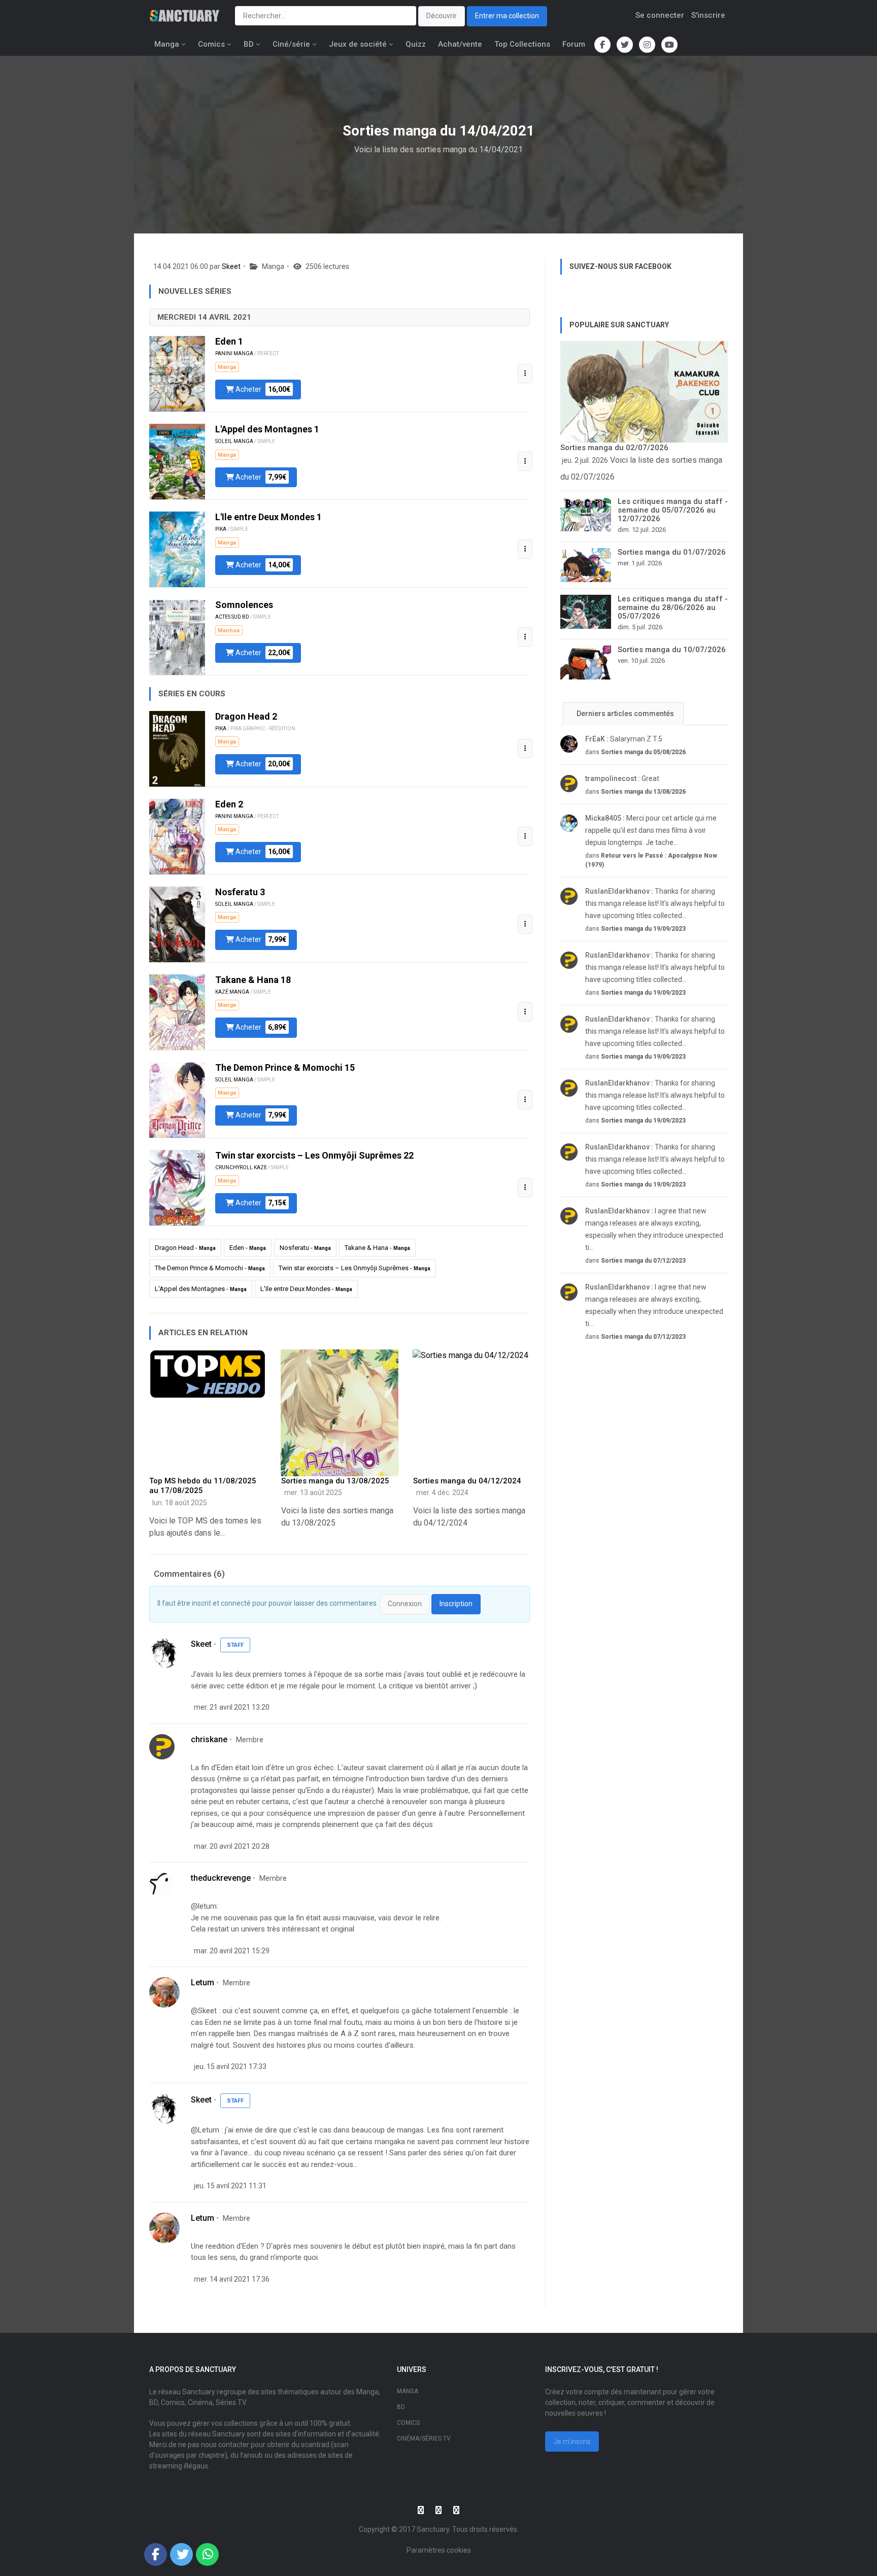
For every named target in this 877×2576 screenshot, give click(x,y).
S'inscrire (708, 15)
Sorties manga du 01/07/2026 (672, 552)
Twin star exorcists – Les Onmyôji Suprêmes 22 (314, 1155)
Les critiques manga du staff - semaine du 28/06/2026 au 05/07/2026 (673, 607)
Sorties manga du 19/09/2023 (643, 929)
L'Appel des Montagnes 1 (267, 429)
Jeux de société (358, 44)
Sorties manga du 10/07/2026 (672, 650)
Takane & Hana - (377, 1248)
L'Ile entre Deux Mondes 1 (268, 517)
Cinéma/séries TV (424, 2438)
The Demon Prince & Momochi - (210, 1268)
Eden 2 (229, 804)
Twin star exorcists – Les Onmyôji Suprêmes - (355, 1268)
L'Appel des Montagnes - (201, 1289)
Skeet (231, 266)
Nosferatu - (305, 1248)
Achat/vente (460, 44)
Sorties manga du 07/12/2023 (643, 1261)
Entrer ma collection (507, 16)
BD (249, 44)
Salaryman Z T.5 (624, 739)
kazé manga (232, 992)
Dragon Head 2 (246, 716)
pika (221, 529)
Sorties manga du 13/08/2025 (335, 1481)
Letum (203, 1982)
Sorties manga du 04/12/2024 (467, 1481)
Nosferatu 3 (240, 892)
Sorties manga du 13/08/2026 (643, 792)
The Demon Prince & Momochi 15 (285, 1067)
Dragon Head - (185, 1248)
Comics (211, 44)
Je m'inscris (572, 2442)
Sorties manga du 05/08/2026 (643, 752)
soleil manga (234, 441)
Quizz (416, 44)
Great (622, 778)
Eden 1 (229, 341)
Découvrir (442, 16)
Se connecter (660, 15)
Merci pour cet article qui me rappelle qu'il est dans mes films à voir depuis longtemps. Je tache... (651, 830)
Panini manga (234, 353)
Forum (574, 44)
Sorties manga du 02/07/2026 (614, 448)
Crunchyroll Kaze (241, 1167)
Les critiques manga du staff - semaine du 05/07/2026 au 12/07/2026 (673, 510)
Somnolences (244, 605)
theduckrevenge (221, 1878)
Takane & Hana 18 (253, 980)
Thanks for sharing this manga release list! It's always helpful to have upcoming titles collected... (655, 903)
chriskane (209, 1739)
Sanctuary (433, 2529)
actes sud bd (232, 617)
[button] (525, 374)
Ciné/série (291, 44)
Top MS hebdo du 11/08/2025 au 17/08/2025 (203, 1486)
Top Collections (522, 44)
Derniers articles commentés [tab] (625, 714)
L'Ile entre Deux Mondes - (306, 1289)
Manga (167, 44)
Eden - (248, 1248)
